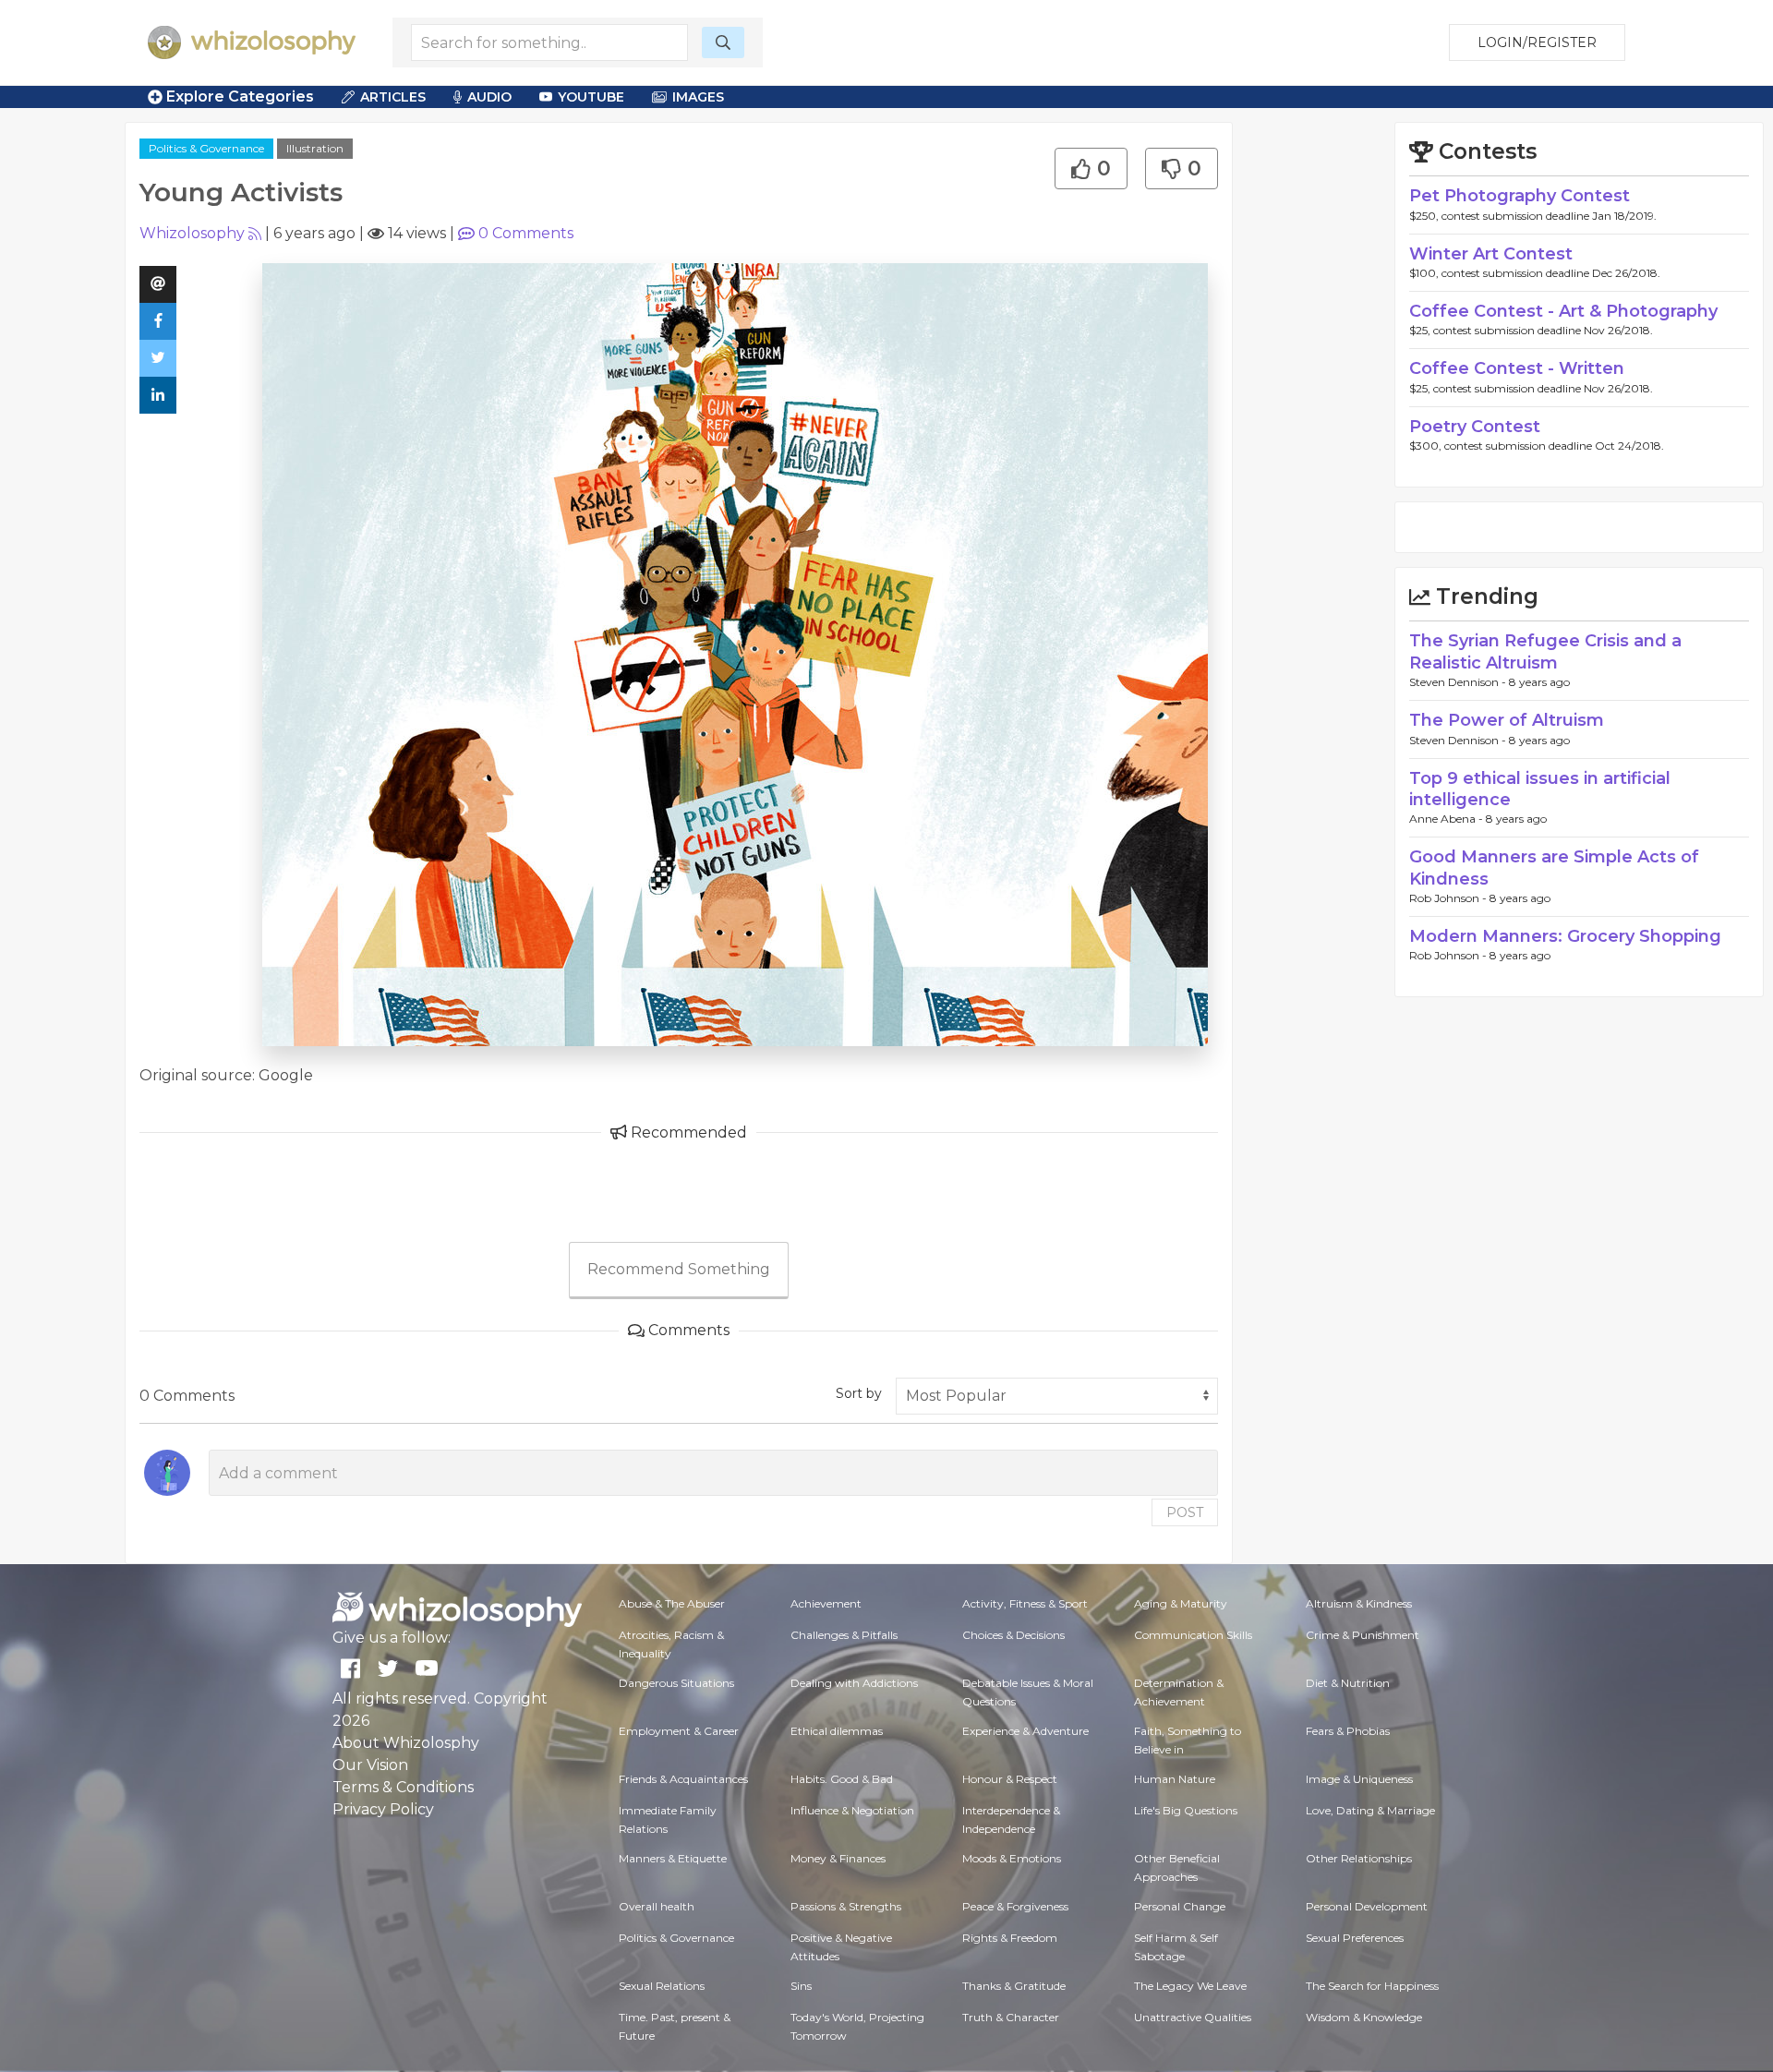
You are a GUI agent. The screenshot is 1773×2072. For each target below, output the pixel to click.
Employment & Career (679, 1731)
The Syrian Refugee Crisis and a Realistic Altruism (1545, 651)
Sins (801, 1986)
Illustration (315, 148)
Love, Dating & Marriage (1370, 1810)
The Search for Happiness (1372, 1986)
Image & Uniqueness (1359, 1779)
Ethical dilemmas (837, 1731)
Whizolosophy (192, 233)
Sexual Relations (662, 1986)
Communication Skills (1193, 1635)
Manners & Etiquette (673, 1858)
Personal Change (1180, 1906)
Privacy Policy (383, 1809)
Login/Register (1537, 42)
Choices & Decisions (1013, 1635)
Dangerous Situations (676, 1683)
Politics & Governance (206, 148)
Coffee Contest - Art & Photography (1563, 311)
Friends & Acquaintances (683, 1779)
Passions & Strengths (846, 1906)
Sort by (859, 1393)
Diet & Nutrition (1348, 1683)
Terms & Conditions (403, 1787)
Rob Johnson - (1449, 898)
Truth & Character (1011, 2017)
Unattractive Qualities (1193, 2017)
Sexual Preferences (1355, 1938)
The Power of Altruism (1507, 720)
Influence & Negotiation (852, 1810)
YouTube (591, 97)
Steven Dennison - (1459, 682)
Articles (393, 97)
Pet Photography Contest (1520, 196)
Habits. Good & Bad (842, 1779)
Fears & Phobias (1348, 1731)
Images (698, 97)
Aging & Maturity (1181, 1603)
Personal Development (1367, 1906)
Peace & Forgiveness (1015, 1906)
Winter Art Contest (1491, 254)
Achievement (826, 1603)
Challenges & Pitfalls (844, 1635)
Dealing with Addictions (854, 1683)
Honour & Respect (1010, 1779)
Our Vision (370, 1765)
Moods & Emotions (1012, 1858)
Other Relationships (1359, 1858)
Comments (526, 233)
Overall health (657, 1906)
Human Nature (1175, 1779)
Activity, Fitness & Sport (1025, 1603)
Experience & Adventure (1025, 1731)
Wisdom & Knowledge (1364, 2017)
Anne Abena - (1447, 819)
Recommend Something (679, 1269)
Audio (489, 97)
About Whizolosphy (406, 1743)
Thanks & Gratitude (1014, 1986)
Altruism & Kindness (1359, 1603)
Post (1185, 1512)
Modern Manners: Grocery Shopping (1565, 936)
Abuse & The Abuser (672, 1603)
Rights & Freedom (1010, 1938)
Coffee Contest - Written (1517, 368)
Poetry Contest (1475, 427)
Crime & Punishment (1363, 1635)
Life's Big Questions (1186, 1810)
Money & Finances (838, 1858)
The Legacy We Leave (1190, 1986)
